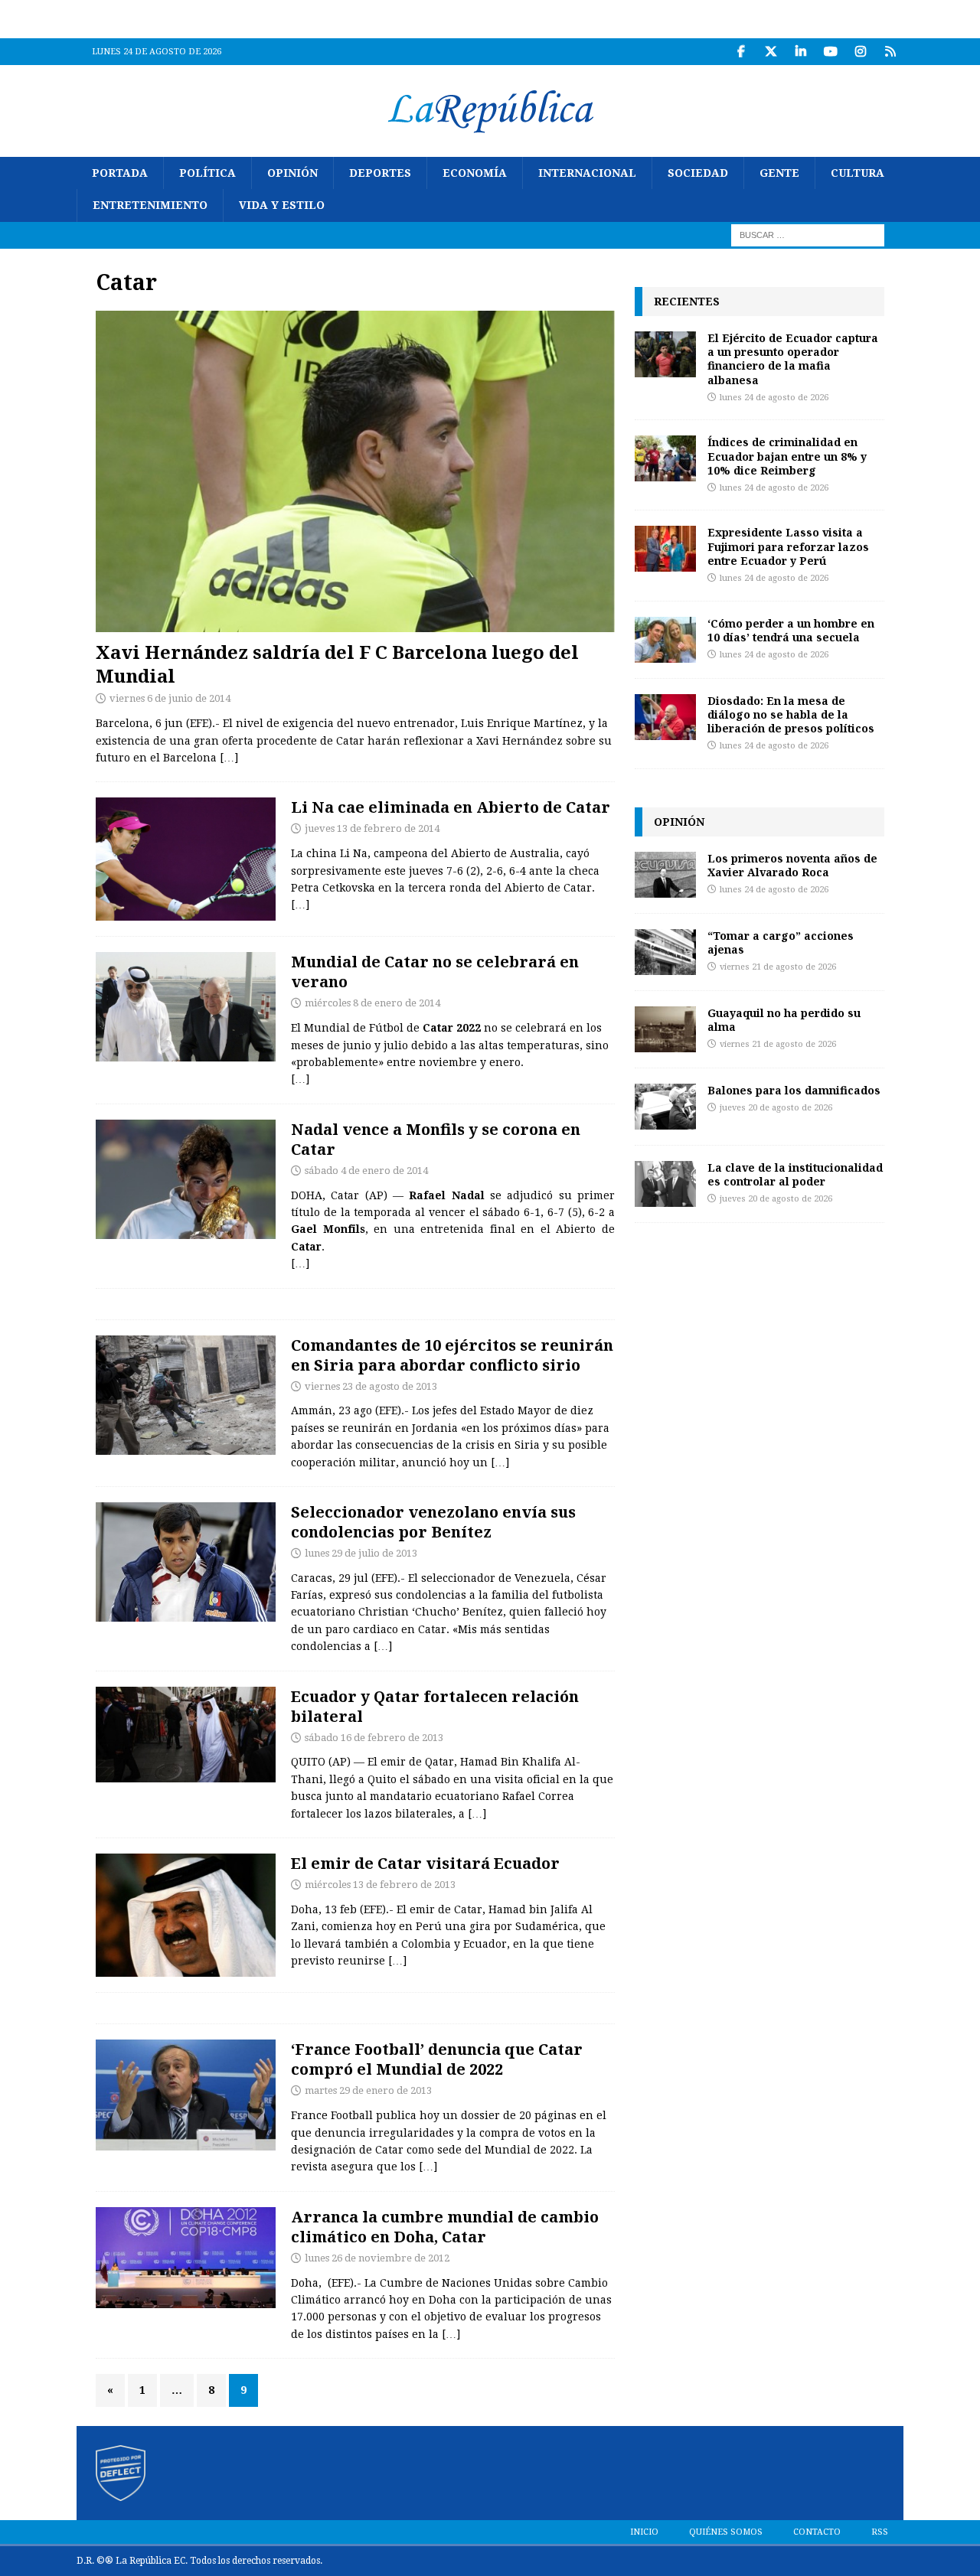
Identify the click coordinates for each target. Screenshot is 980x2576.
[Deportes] (186, 859)
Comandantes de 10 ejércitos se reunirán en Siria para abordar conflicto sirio (452, 1355)
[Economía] (186, 2258)
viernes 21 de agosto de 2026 (778, 967)
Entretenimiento (150, 205)
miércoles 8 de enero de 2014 (372, 1003)
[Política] (186, 1735)
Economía (475, 173)
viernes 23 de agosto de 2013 (371, 1386)
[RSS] (890, 52)
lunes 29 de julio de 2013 (361, 1553)
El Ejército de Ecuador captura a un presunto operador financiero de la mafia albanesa (793, 359)
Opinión (292, 173)
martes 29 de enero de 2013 (368, 2090)
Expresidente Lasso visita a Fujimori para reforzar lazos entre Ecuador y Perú (788, 546)
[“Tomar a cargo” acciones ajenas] (665, 952)
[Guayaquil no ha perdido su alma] (665, 1029)
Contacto (817, 2532)
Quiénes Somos (726, 2532)
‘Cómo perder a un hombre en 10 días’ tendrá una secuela (791, 630)
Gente (779, 173)
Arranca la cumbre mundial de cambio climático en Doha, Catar (445, 2227)
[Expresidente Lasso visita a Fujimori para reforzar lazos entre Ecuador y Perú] (665, 549)
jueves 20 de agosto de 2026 (776, 1108)
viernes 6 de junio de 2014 (170, 698)
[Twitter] (771, 52)
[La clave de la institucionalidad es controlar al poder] (665, 1184)
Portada (120, 173)
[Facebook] (741, 52)
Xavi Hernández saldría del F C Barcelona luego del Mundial (337, 664)
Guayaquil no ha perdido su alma (784, 1020)
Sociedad (698, 173)
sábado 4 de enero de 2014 (366, 1171)
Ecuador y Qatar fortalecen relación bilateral (435, 1706)
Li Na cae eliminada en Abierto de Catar (451, 807)
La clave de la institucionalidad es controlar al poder (795, 1174)
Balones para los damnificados (794, 1090)
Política (207, 173)
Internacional (587, 173)
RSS (880, 2532)
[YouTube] (830, 52)
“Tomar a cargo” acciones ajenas (781, 942)
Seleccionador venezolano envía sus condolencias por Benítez (433, 1522)
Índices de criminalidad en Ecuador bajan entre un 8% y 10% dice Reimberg (787, 456)
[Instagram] (860, 52)
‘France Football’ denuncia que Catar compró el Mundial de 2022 (437, 2059)
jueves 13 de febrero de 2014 (372, 828)
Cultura (857, 173)
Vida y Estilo (282, 205)
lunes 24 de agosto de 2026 (774, 398)
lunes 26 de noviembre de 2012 (377, 2258)
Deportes (380, 173)
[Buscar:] (808, 234)
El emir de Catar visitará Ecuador (425, 1863)
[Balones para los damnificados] (665, 1107)
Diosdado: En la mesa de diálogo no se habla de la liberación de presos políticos (791, 714)
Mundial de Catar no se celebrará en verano (435, 972)
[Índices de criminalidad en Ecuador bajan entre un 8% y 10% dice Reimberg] (665, 458)
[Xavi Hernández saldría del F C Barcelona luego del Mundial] (355, 471)
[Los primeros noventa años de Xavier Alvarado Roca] (665, 875)
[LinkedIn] (800, 52)
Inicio (644, 2532)
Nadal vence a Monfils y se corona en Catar (436, 1139)
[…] (229, 758)
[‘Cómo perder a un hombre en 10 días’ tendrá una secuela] (665, 640)
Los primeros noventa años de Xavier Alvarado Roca (792, 865)
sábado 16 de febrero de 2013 (374, 1738)
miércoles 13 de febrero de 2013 (380, 1885)
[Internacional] (186, 1395)
